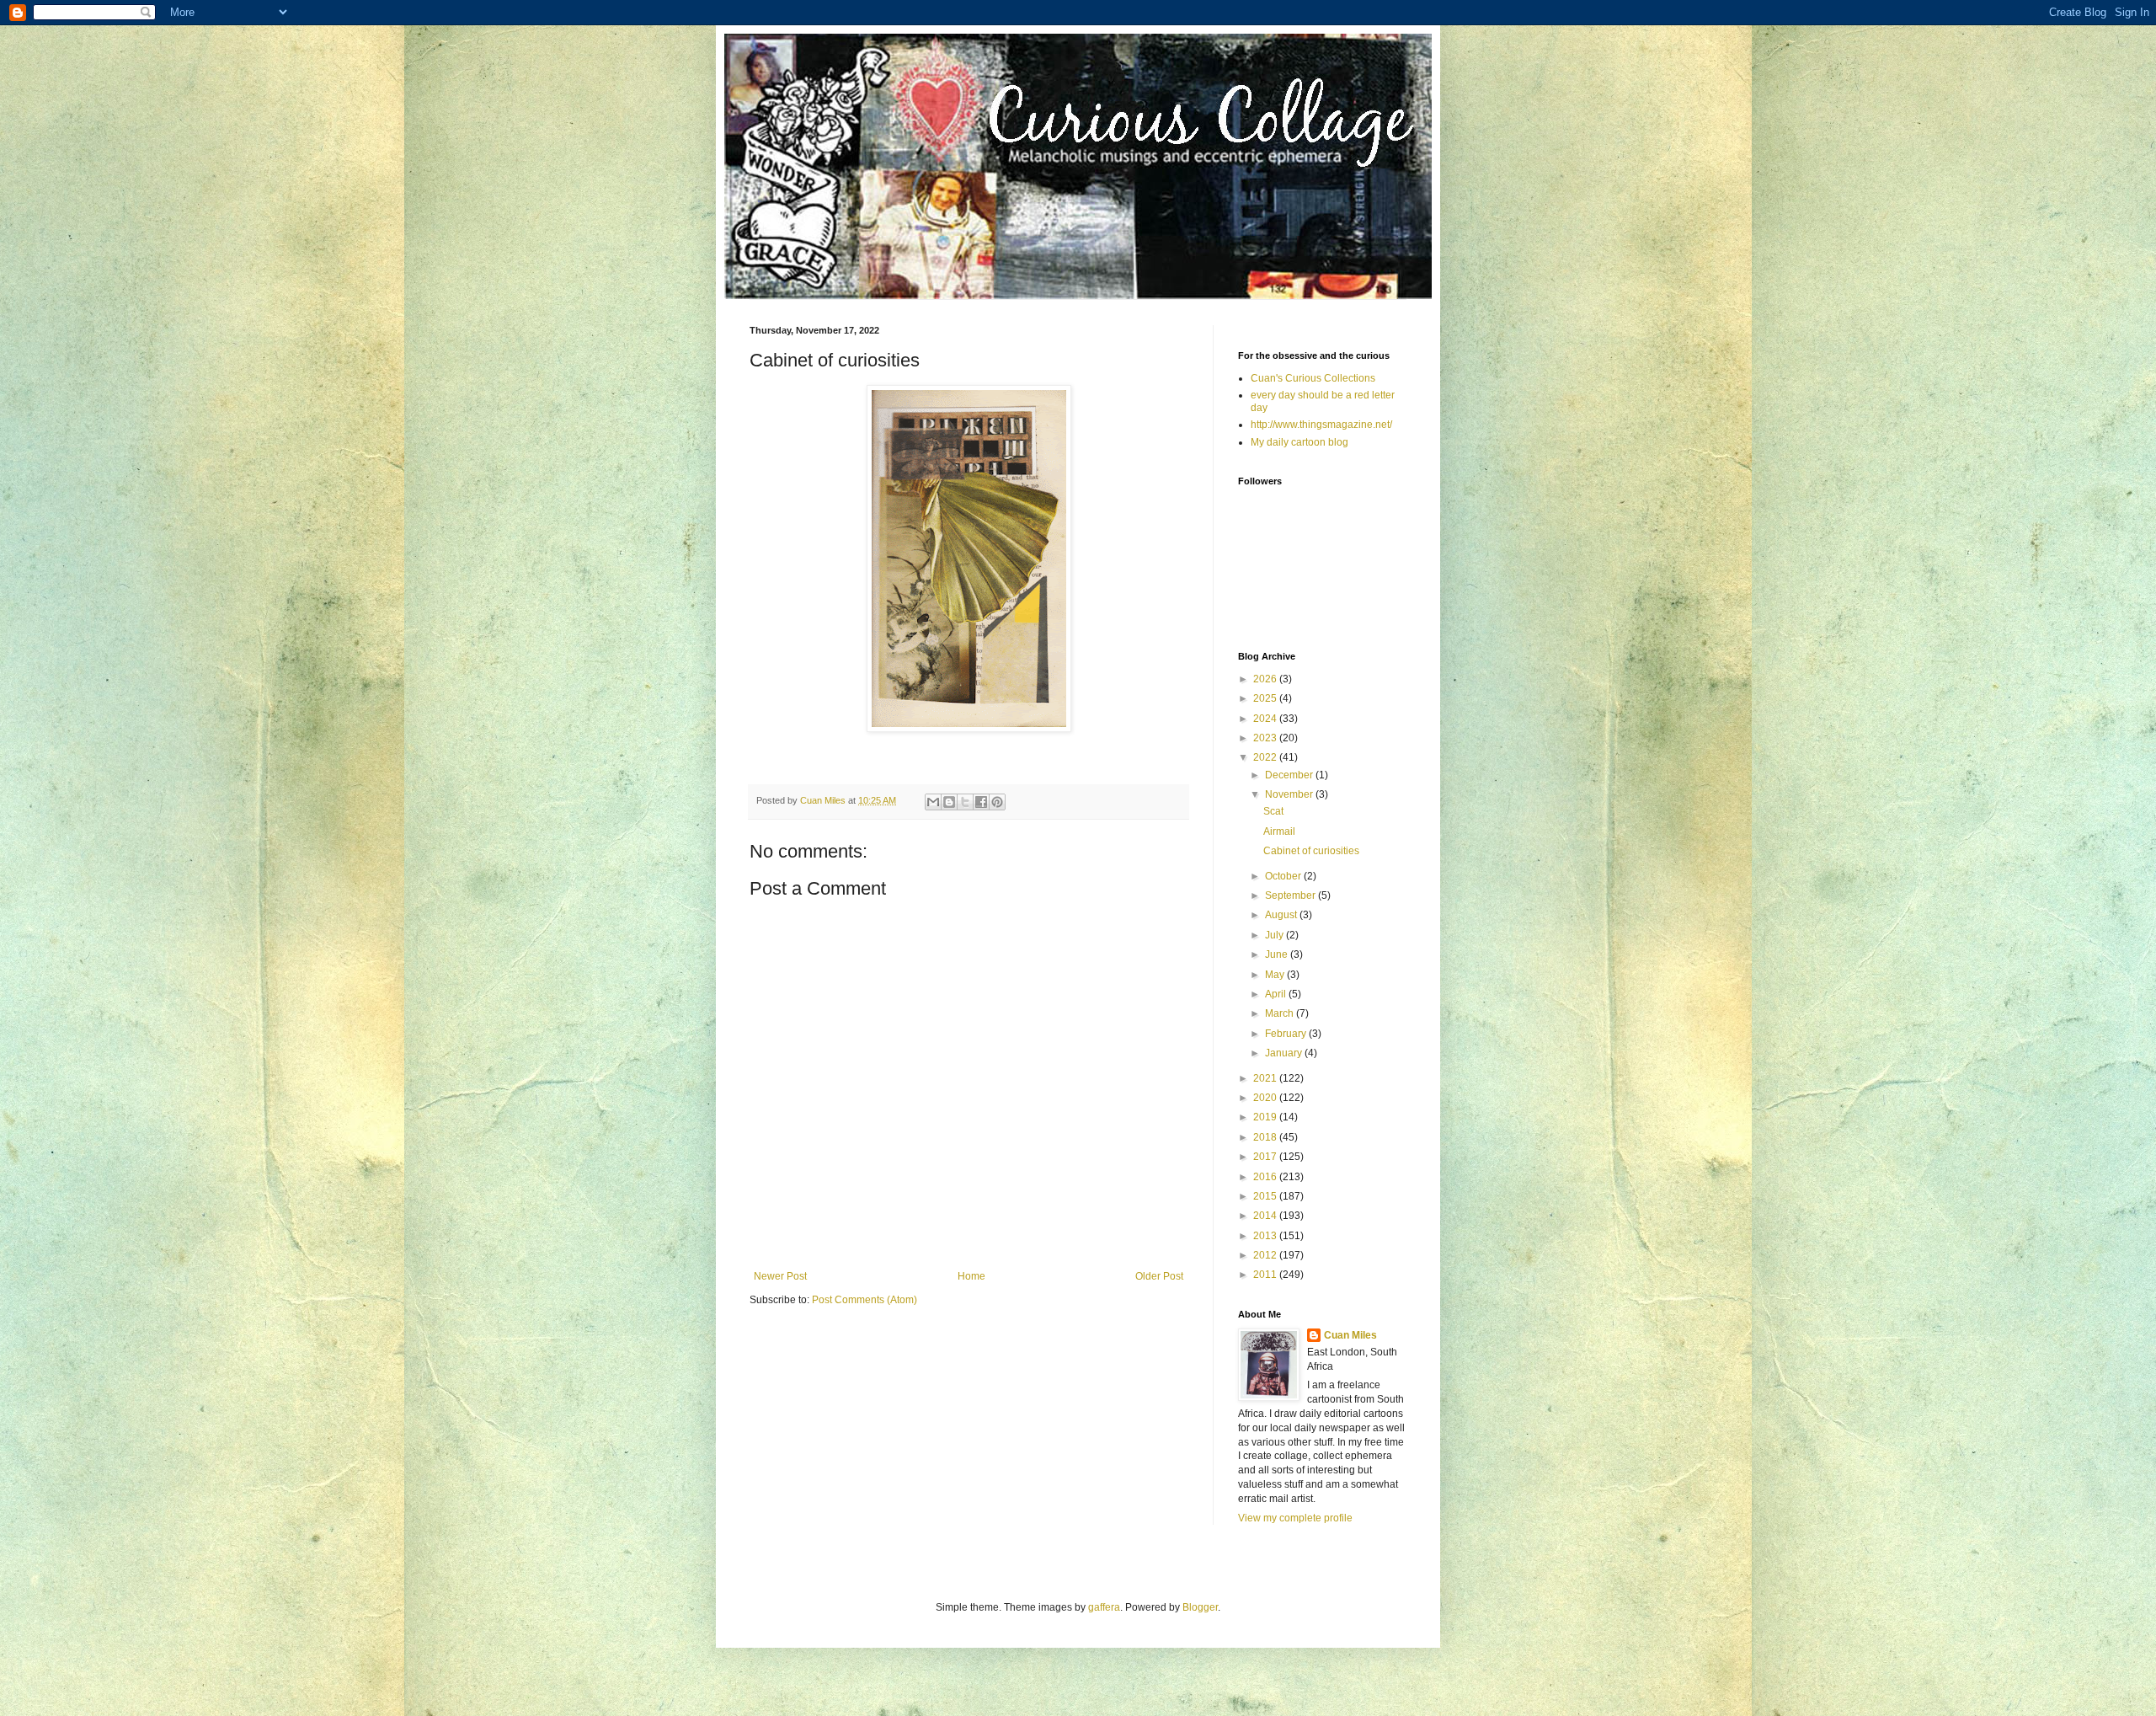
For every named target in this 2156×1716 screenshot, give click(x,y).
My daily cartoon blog (1299, 442)
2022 (1266, 757)
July (1275, 935)
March (1281, 1013)
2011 (1266, 1275)
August (1282, 915)
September (1291, 895)
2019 (1266, 1117)
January (1285, 1053)
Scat (1273, 811)
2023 (1266, 738)
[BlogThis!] (949, 802)
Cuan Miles (1350, 1335)
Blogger (1200, 1607)
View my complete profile (1295, 1518)
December (1290, 775)
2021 (1266, 1078)
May (1276, 975)
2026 (1266, 679)
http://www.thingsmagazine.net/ (1321, 425)
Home (971, 1276)
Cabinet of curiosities (1311, 851)
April (1277, 994)
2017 (1266, 1157)
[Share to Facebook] (981, 802)
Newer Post (780, 1276)
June (1278, 954)
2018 (1266, 1137)
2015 (1266, 1196)
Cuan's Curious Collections (1313, 378)
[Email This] (933, 802)
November (1290, 794)
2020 (1266, 1098)
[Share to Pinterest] (997, 802)
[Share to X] (965, 802)
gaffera (1104, 1607)
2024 (1266, 719)
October (1284, 876)
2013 (1266, 1236)
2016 (1266, 1177)
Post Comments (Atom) (865, 1300)
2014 (1266, 1216)
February (1287, 1034)
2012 (1266, 1255)
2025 (1266, 698)
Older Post (1159, 1276)
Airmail (1279, 831)
